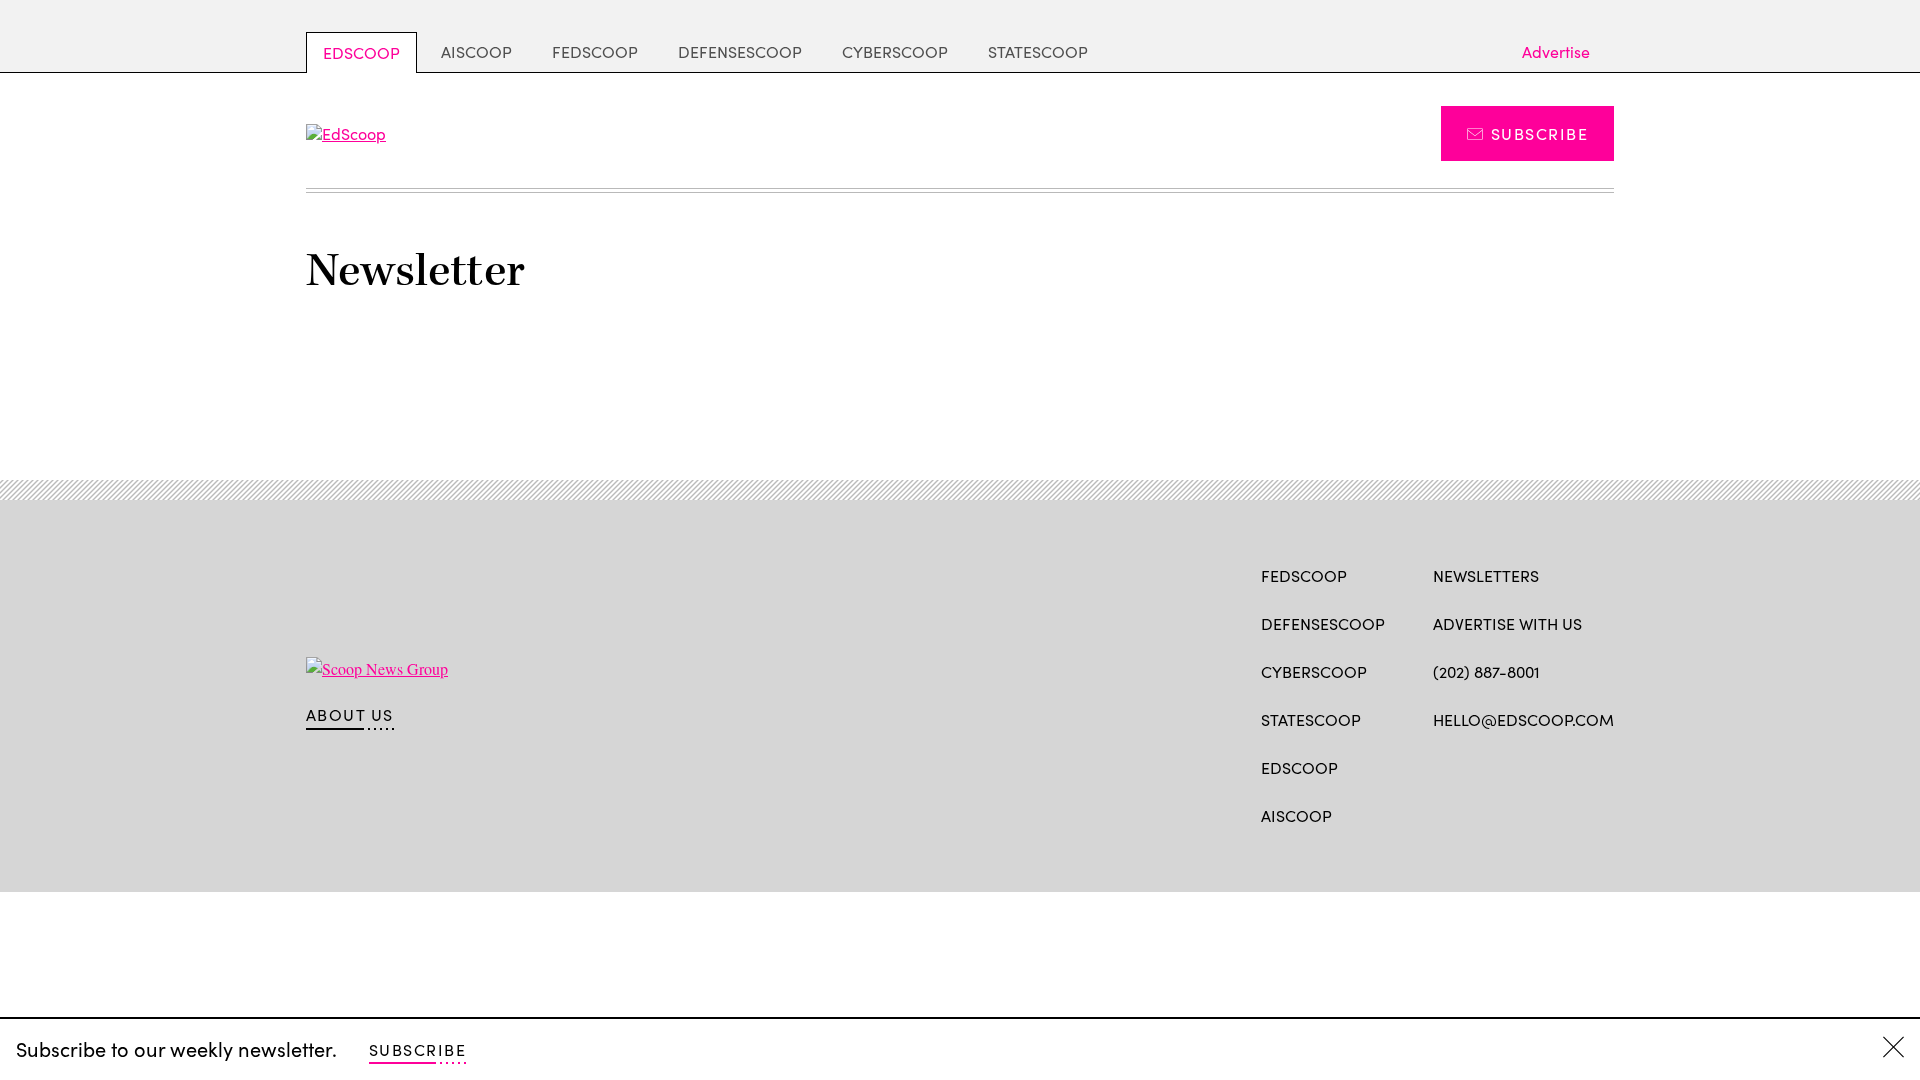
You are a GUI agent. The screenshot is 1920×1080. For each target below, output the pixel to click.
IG (1552, 766)
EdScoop (361, 52)
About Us (350, 715)
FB (1442, 766)
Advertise (1556, 51)
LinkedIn (1521, 766)
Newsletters (1486, 575)
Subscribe (1539, 133)
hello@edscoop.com (1523, 719)
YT (1590, 766)
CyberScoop (895, 51)
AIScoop (476, 51)
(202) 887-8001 (1486, 671)
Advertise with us (1507, 623)
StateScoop (1038, 51)
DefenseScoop (740, 51)
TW (1481, 766)
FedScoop (595, 51)
